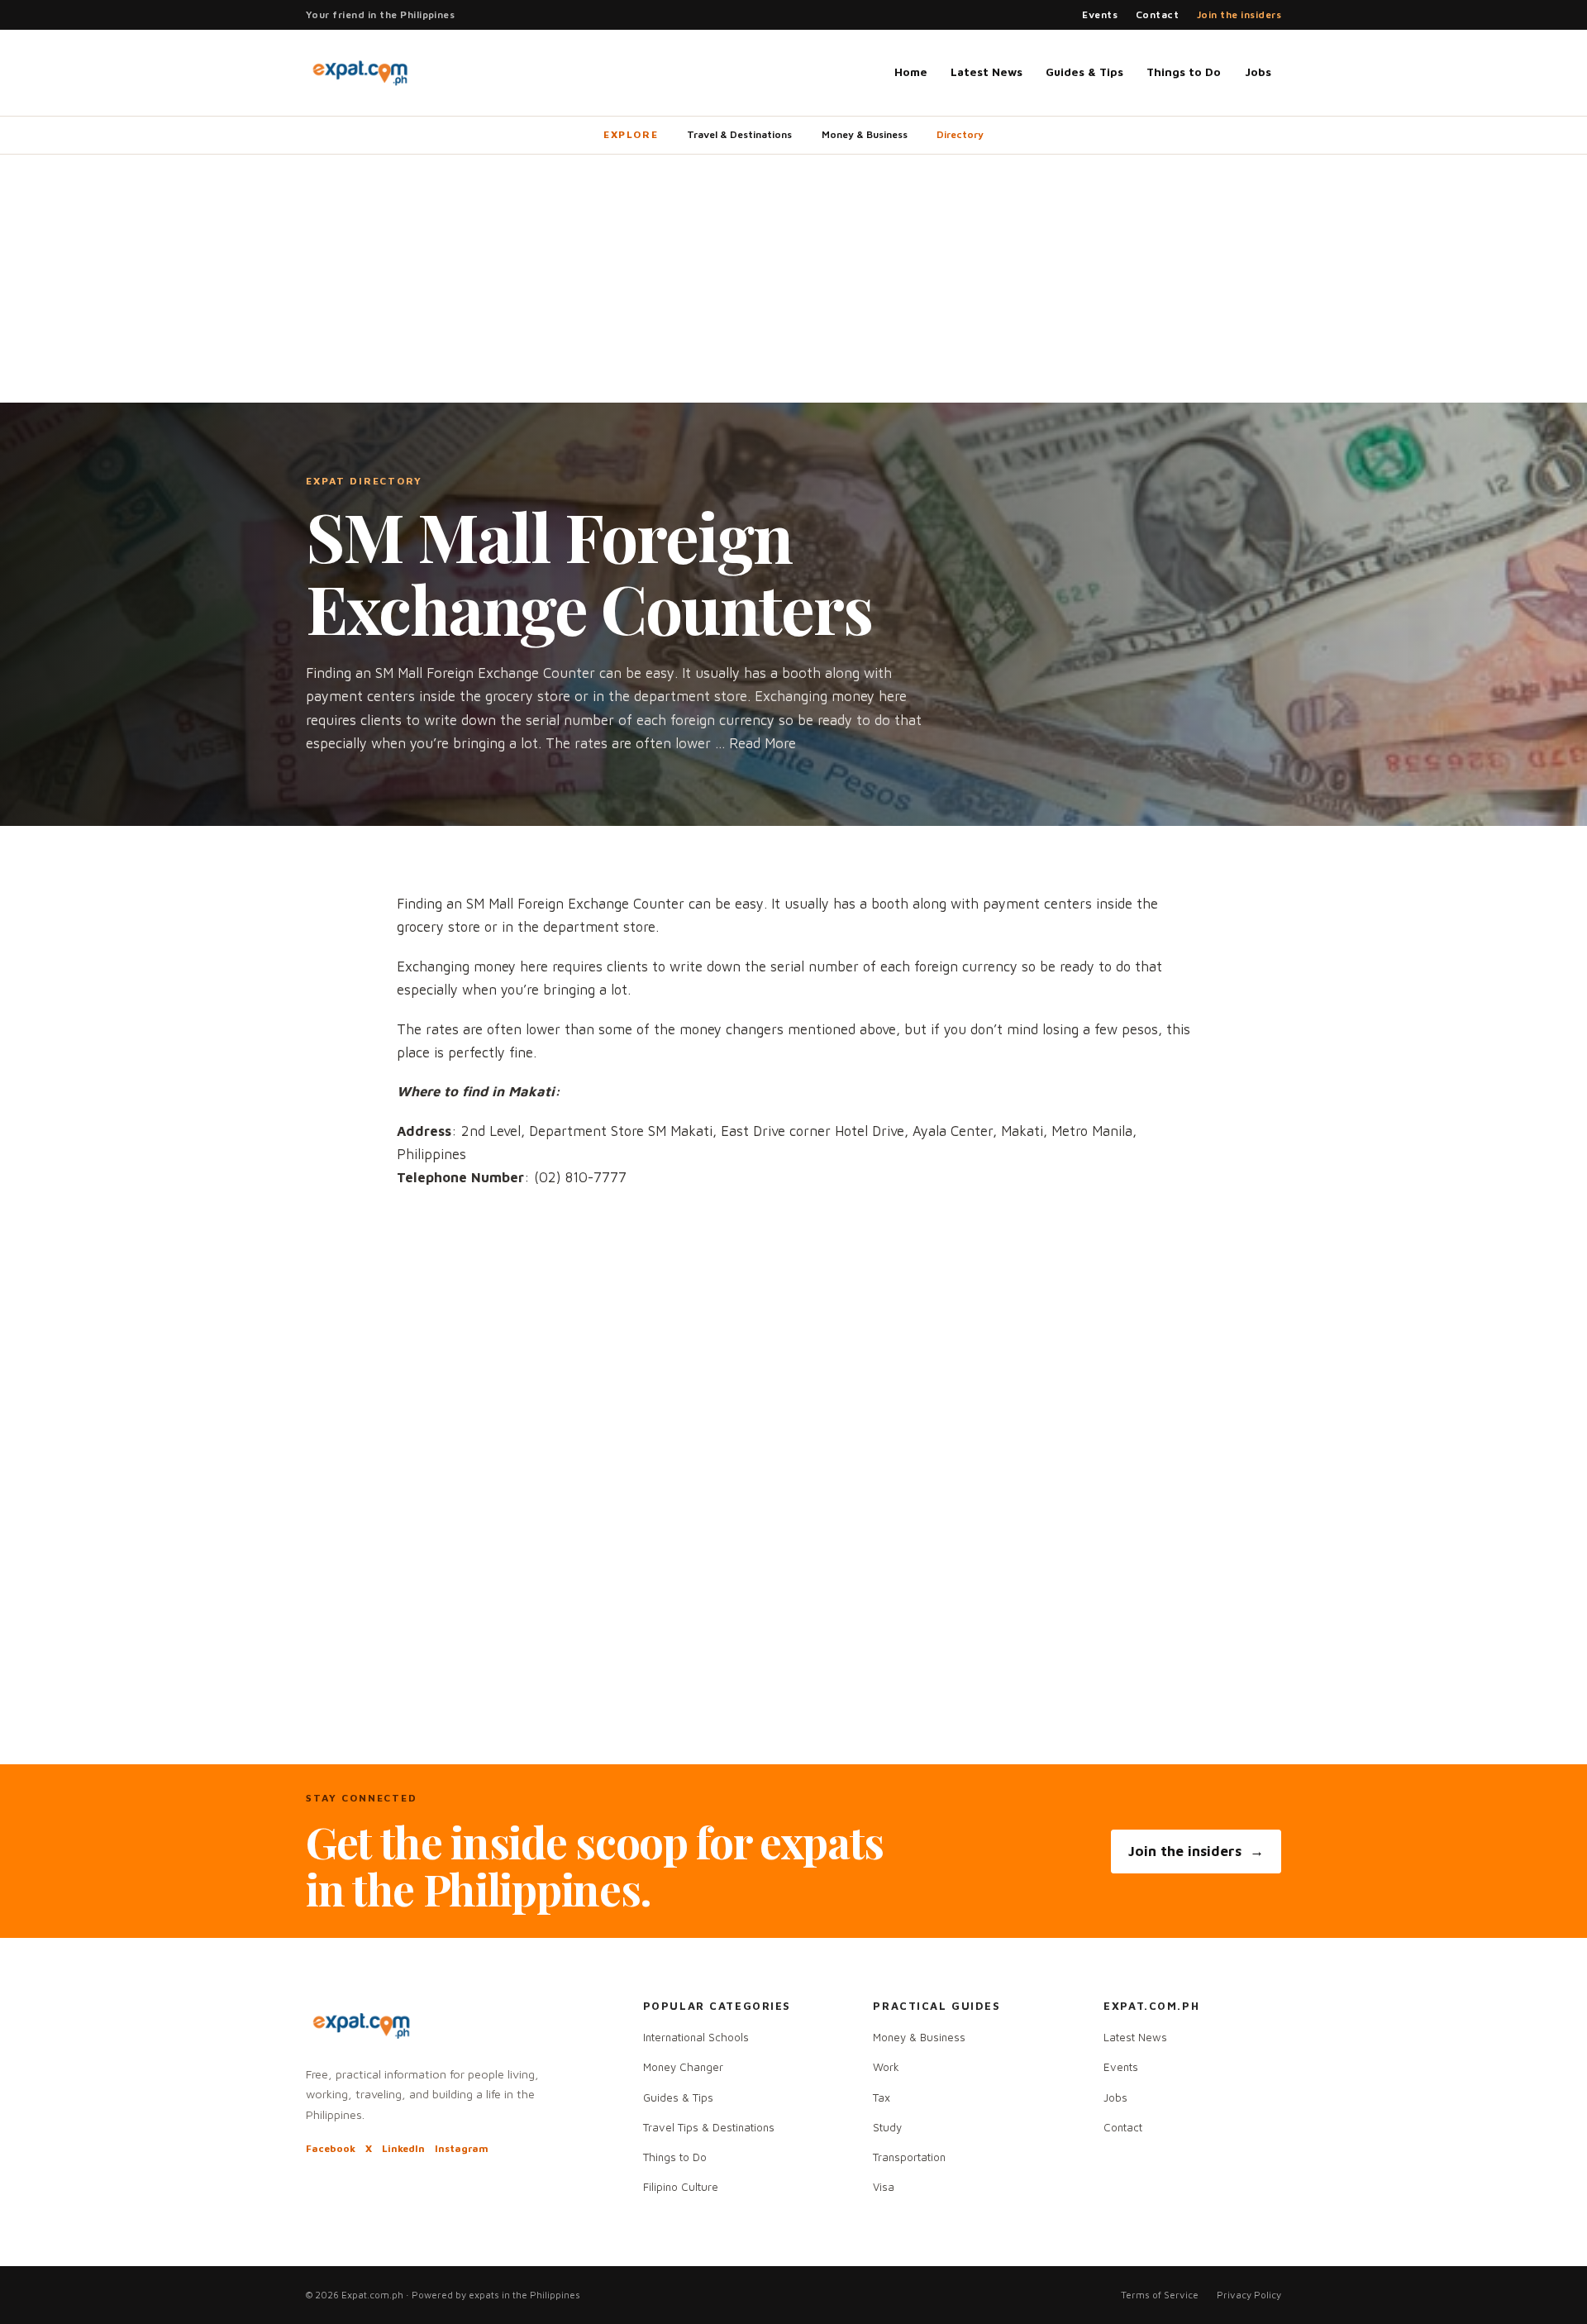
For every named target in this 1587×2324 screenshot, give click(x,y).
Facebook (331, 2148)
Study (887, 2127)
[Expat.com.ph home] (360, 73)
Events (1100, 14)
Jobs (1258, 72)
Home (911, 72)
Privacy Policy (1249, 2295)
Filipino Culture (681, 2187)
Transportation (909, 2157)
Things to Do (1184, 72)
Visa (884, 2187)
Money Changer (683, 2067)
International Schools (696, 2037)
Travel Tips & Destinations (709, 2127)
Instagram (462, 2148)
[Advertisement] (793, 279)
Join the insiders (1239, 14)
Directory (960, 134)
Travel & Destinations (739, 134)
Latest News (987, 72)
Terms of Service (1160, 2295)
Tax (882, 2097)
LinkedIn (403, 2148)
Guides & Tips (1084, 72)
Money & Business (865, 134)
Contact (1157, 14)
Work (886, 2067)
